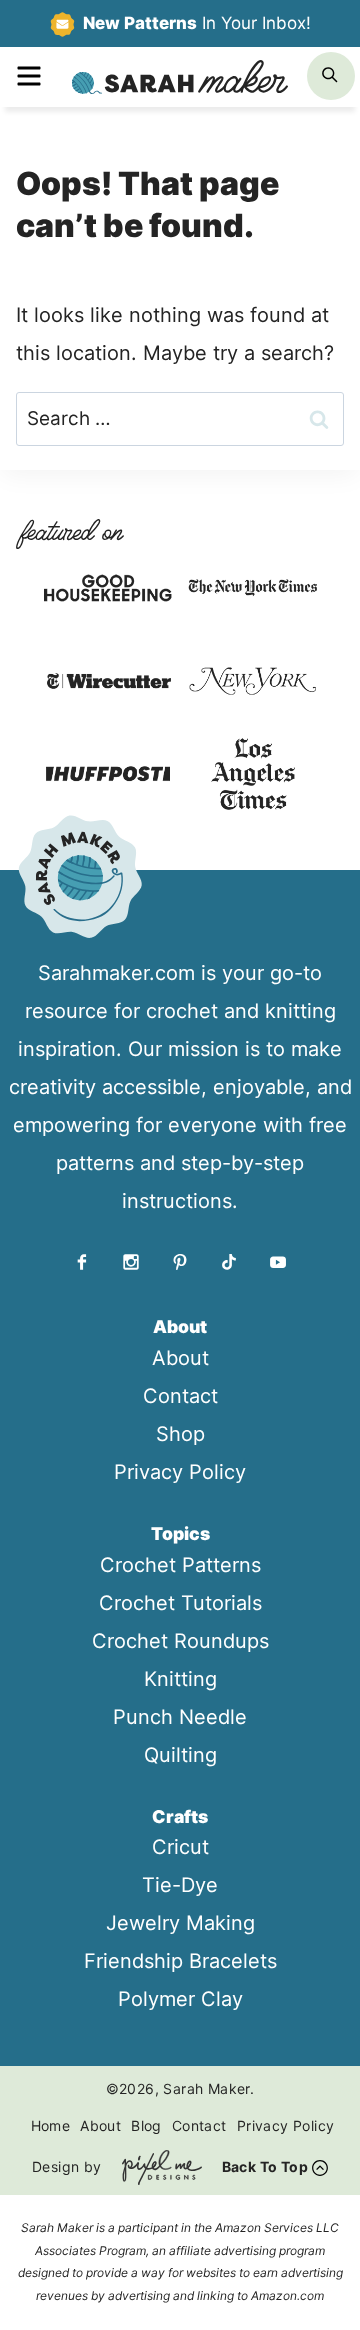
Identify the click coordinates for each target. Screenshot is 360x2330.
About (180, 1358)
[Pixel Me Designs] (157, 2167)
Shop (180, 1434)
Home (51, 2125)
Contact (180, 1396)
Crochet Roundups (180, 1641)
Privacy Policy (180, 1472)
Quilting (180, 1755)
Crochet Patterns (180, 1565)
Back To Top (265, 2166)
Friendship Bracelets (180, 1961)
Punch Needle (180, 1717)
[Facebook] (82, 1262)
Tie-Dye (180, 1885)
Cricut (180, 1847)
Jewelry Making (180, 1923)
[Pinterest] (180, 1262)
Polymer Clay (180, 1999)
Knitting (180, 1679)
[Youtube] (278, 1262)
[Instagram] (131, 1262)
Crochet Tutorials (180, 1603)
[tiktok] (229, 1262)
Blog (146, 2125)
